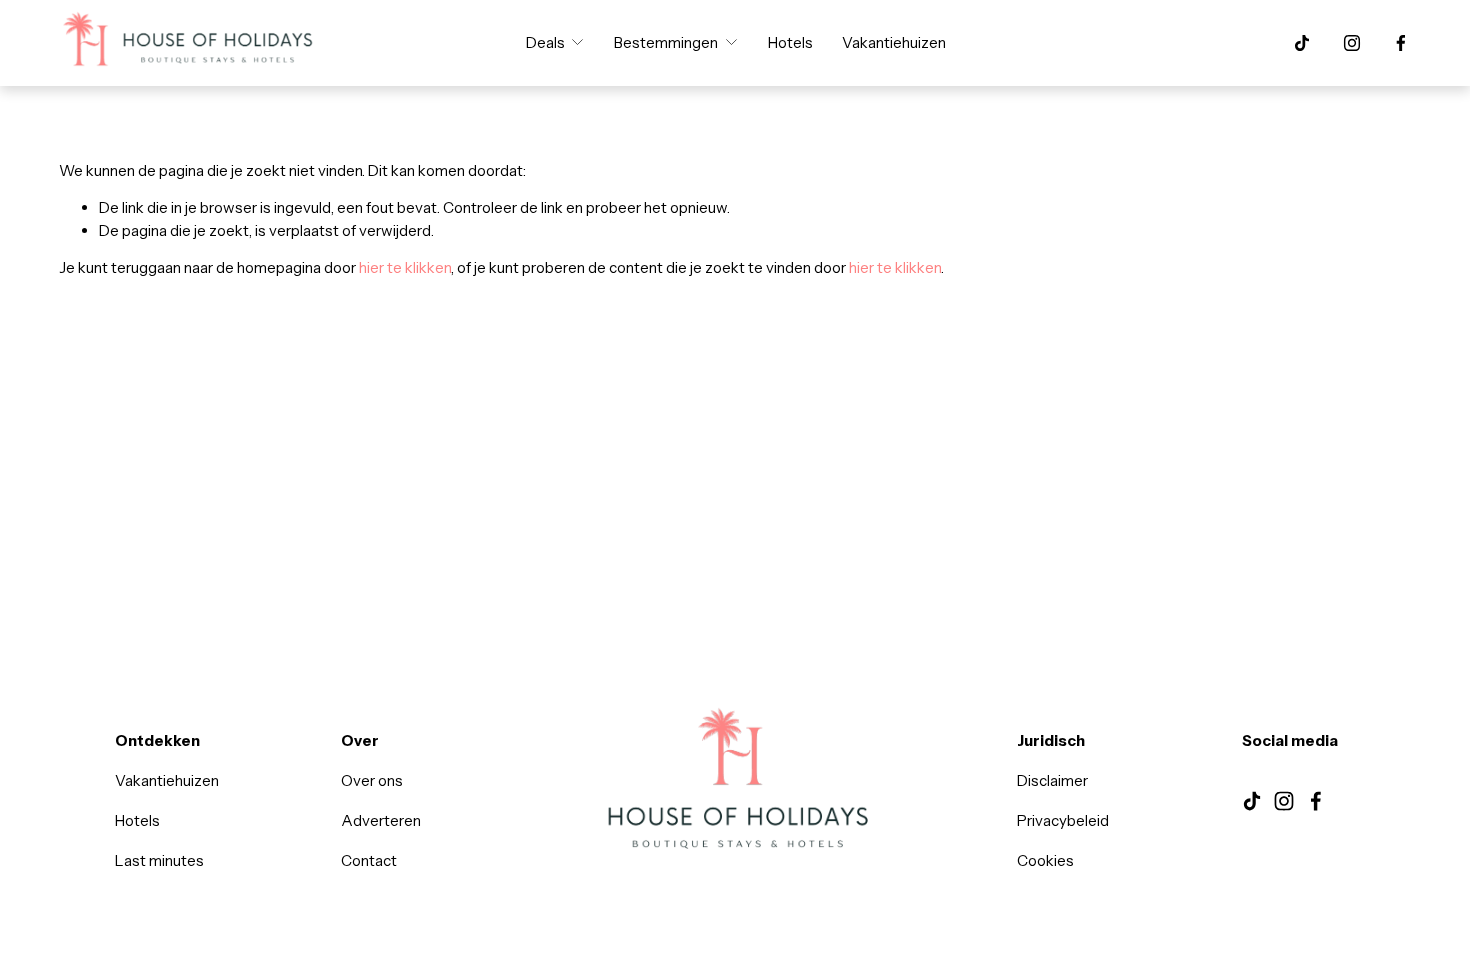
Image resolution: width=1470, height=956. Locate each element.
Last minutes (159, 860)
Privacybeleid (1063, 820)
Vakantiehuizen (894, 42)
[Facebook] (1401, 43)
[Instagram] (1352, 43)
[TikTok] (1302, 43)
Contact (369, 860)
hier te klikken (405, 267)
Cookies (1045, 860)
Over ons (372, 780)
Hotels (790, 42)
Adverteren (381, 820)
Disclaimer (1052, 780)
